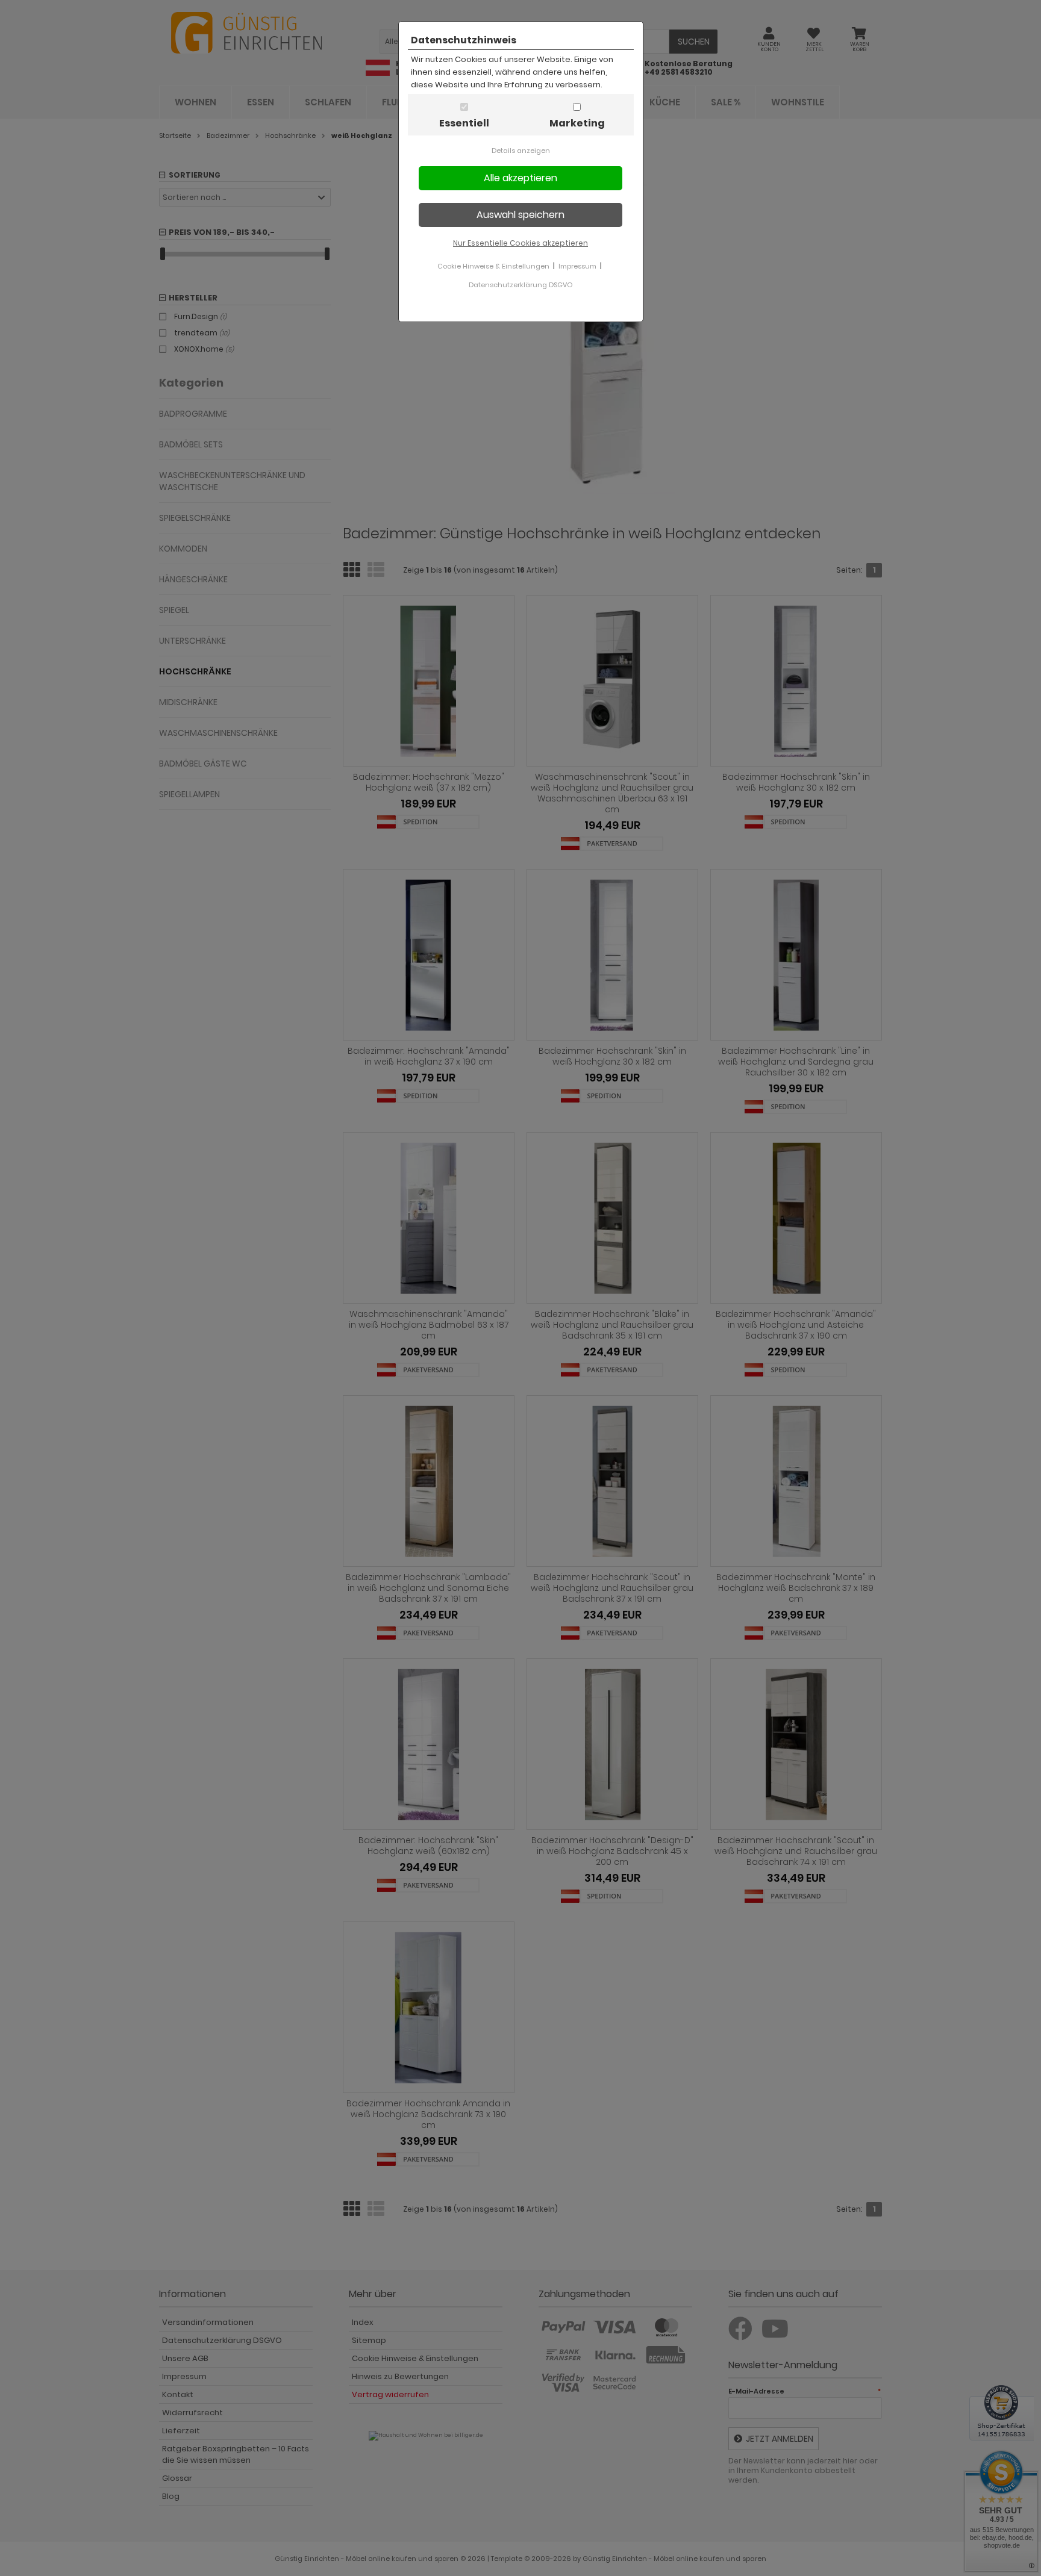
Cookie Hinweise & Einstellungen (493, 266)
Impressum (577, 266)
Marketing (577, 123)
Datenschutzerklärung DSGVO (520, 285)
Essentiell (464, 123)
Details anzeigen (521, 151)
